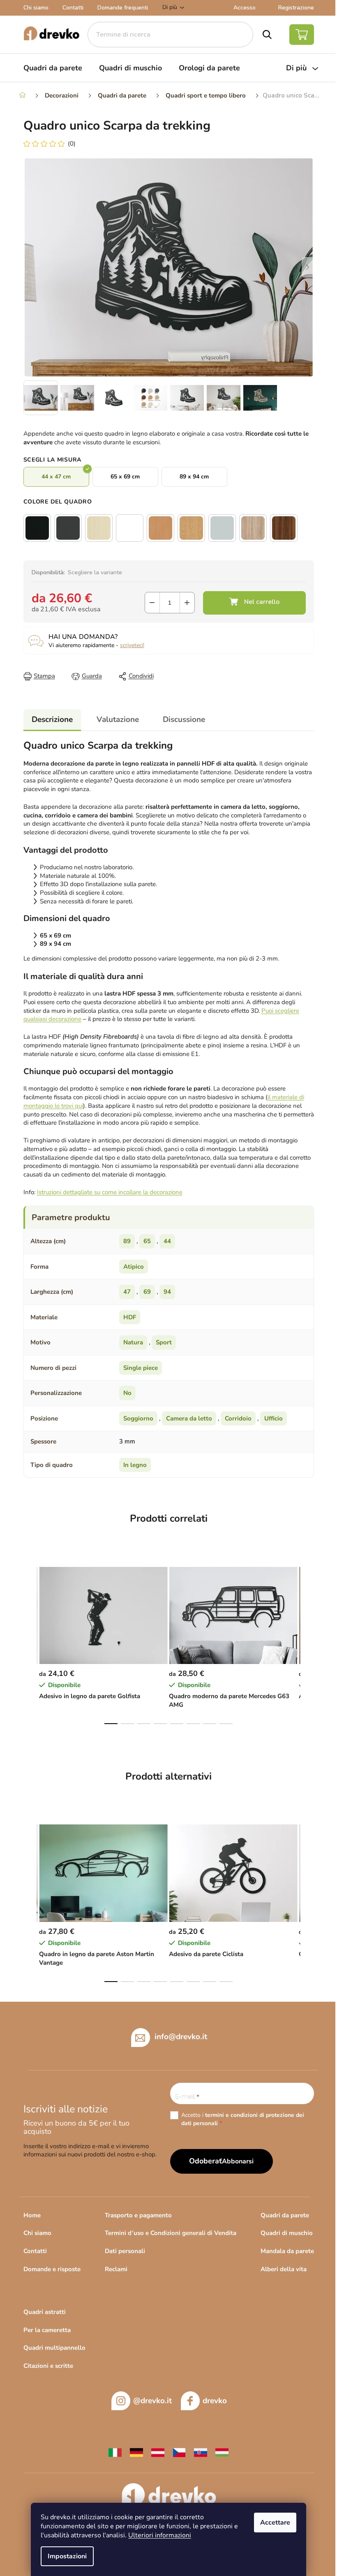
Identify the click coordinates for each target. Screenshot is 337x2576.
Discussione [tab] (184, 719)
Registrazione (296, 8)
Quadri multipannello (54, 2348)
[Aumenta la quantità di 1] (187, 603)
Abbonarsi (238, 2161)
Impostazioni (67, 2556)
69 (147, 1292)
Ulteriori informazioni (160, 2535)
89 (127, 1241)
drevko (215, 2401)
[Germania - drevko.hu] (136, 2452)
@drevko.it (152, 2401)
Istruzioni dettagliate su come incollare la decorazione (110, 1192)
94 (167, 1292)
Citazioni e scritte (48, 2366)
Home (32, 2215)
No (127, 1393)
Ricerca (267, 35)
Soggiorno (138, 1418)
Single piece (141, 1368)
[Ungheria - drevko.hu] (222, 2452)
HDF (130, 1317)
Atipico (134, 1267)
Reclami (116, 2269)
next (307, 1643)
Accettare (275, 2523)
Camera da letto (189, 1418)
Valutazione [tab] (118, 719)
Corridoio (238, 1418)
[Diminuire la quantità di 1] (152, 603)
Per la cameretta (47, 2330)
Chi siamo (36, 8)
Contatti (73, 8)
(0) (72, 144)
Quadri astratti (45, 2312)
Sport (164, 1342)
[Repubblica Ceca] (179, 2452)
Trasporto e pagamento (138, 2215)
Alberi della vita (284, 2269)
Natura (133, 1342)
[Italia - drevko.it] (115, 2452)
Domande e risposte (52, 2269)
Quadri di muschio (287, 2233)
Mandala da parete (287, 2251)
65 (147, 1241)
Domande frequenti (123, 8)
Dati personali (125, 2251)
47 (127, 1292)
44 (167, 1241)
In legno (135, 1465)
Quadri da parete (285, 2215)
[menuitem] (53, 68)
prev (30, 1643)
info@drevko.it (181, 2036)
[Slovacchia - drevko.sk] (201, 2452)
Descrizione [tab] (52, 719)
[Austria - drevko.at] (158, 2452)
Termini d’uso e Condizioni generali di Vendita (171, 2233)
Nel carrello (254, 603)
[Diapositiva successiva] (308, 267)
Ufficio (274, 1418)
